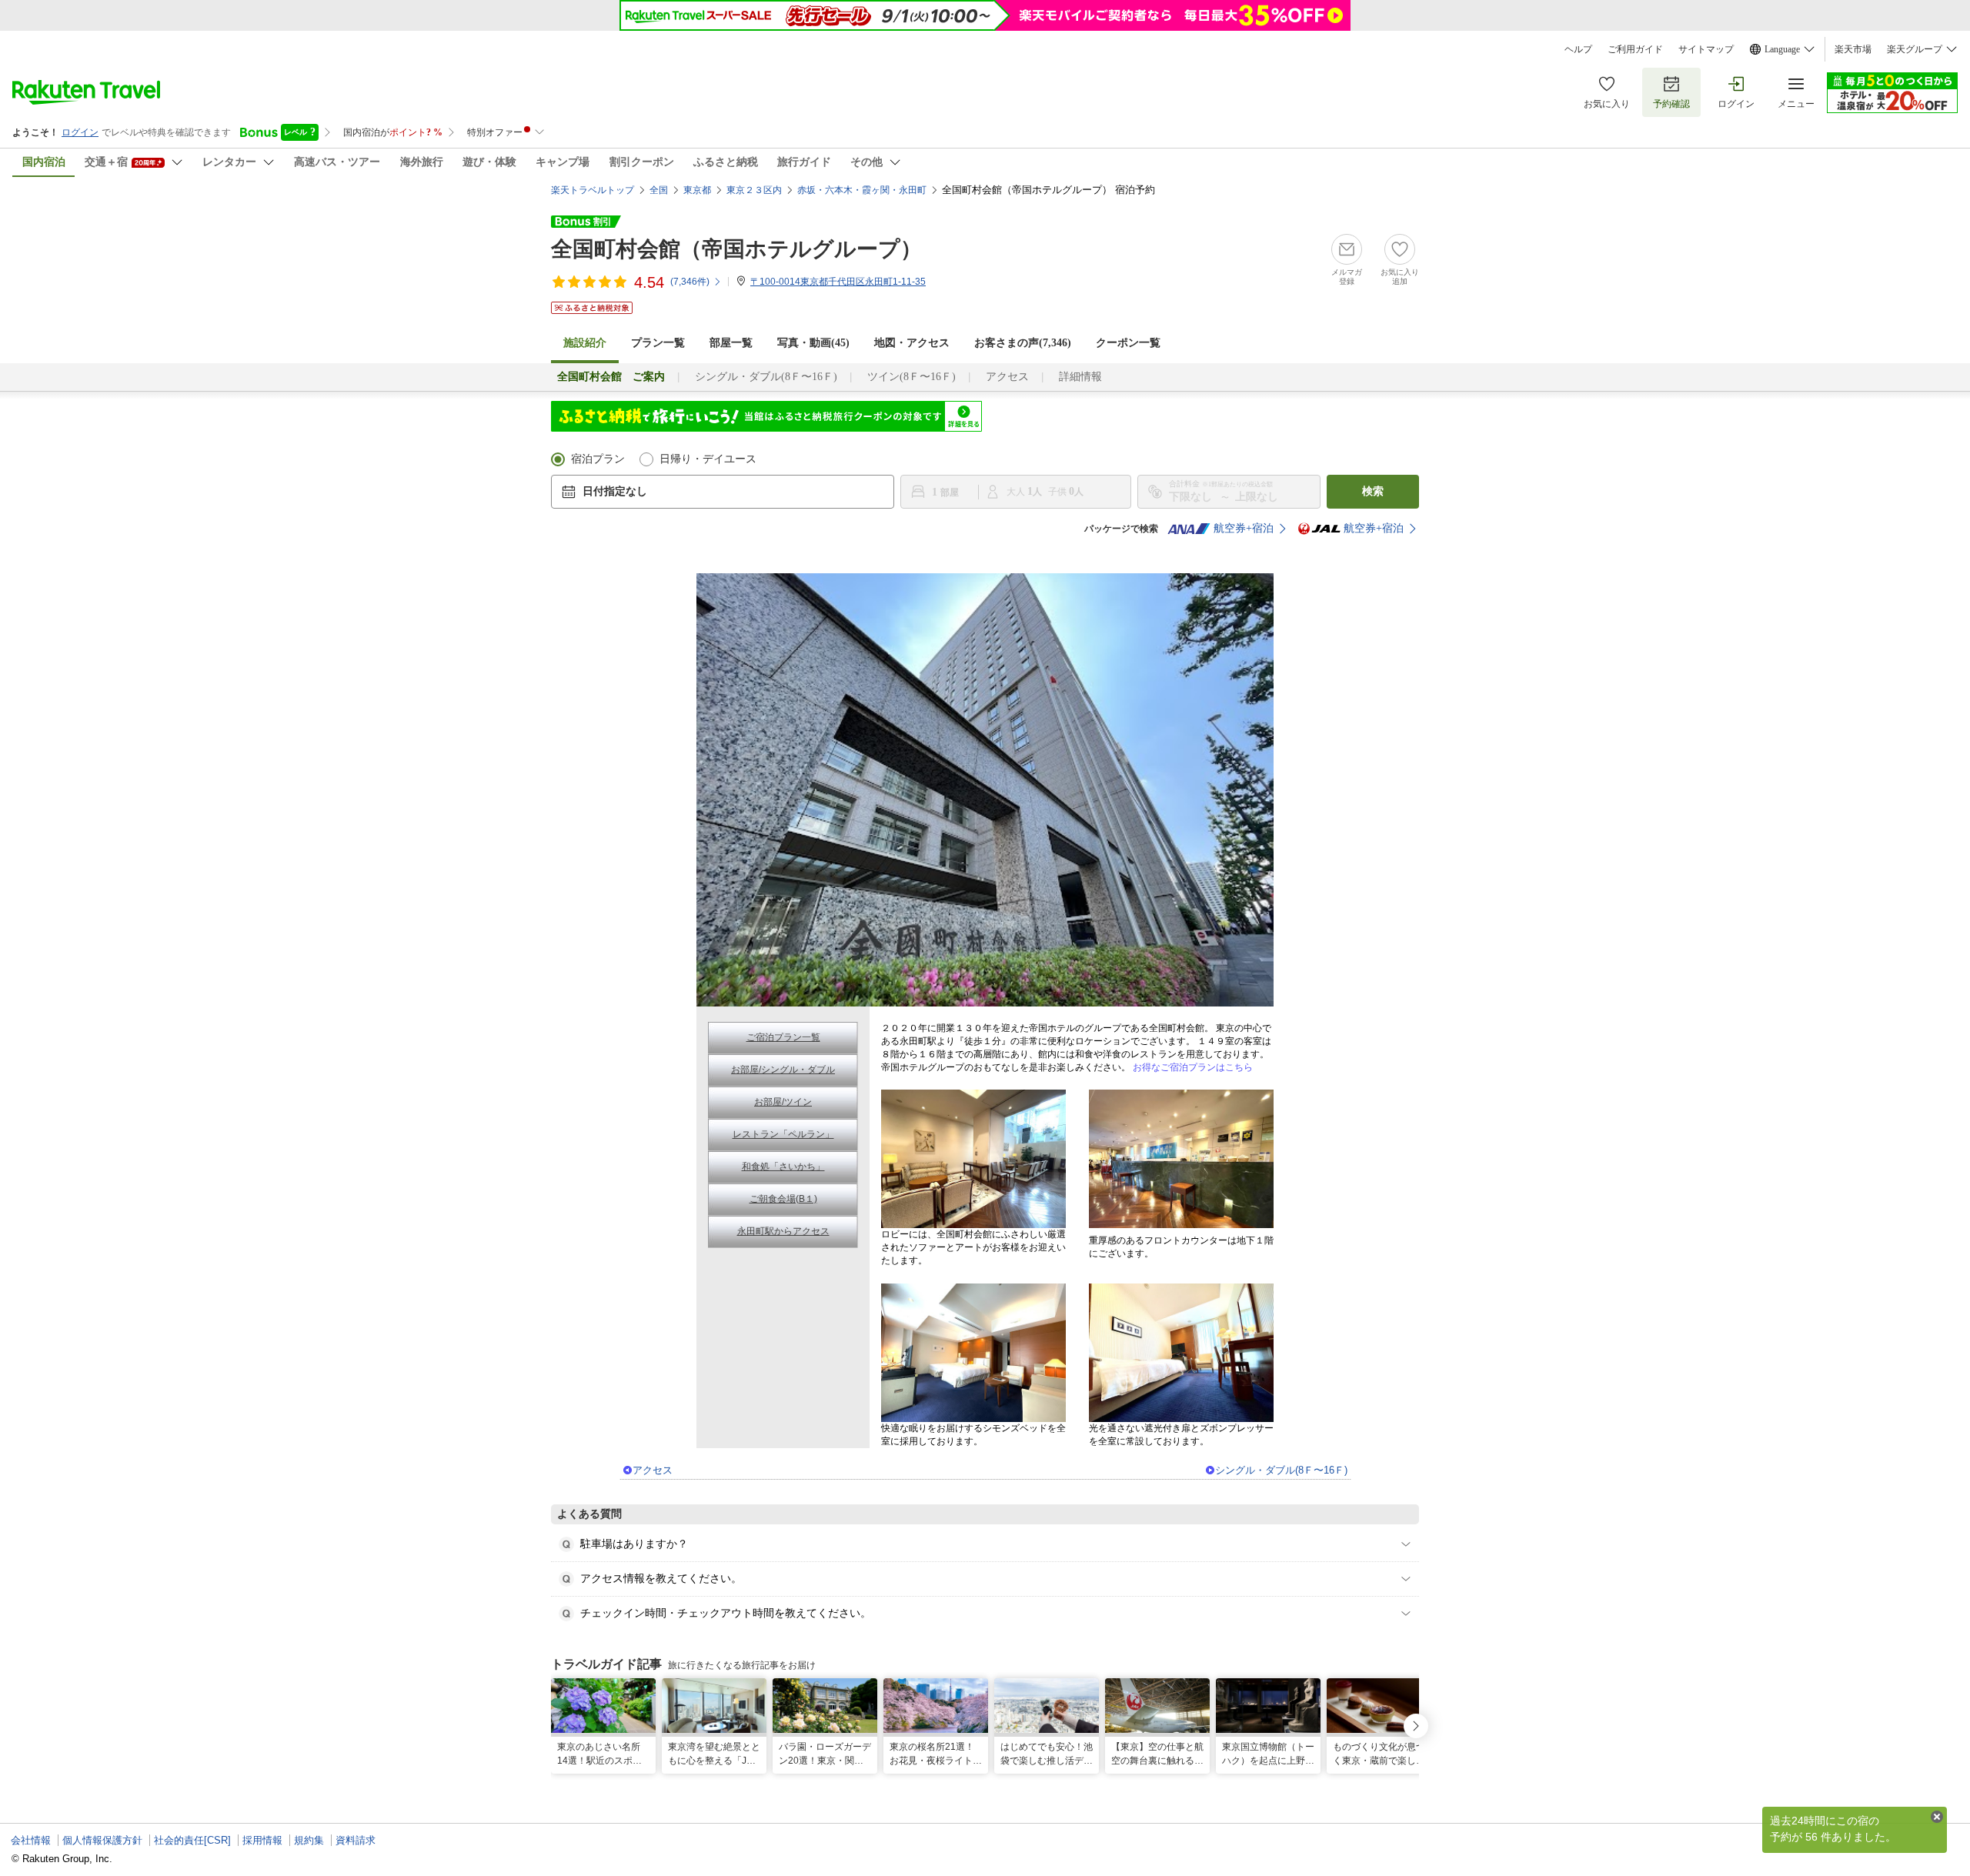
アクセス (1007, 377)
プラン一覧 (658, 343)
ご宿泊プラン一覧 (783, 1037)
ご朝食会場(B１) (783, 1199)
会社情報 (31, 1840)
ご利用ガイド (1635, 49)
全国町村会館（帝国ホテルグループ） (736, 249)
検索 (1373, 491)
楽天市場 (1853, 49)
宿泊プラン (598, 459)
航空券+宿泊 (1244, 528)
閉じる (1937, 1817)
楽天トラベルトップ (593, 190)
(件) (690, 282)
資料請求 (356, 1840)
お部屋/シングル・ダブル (783, 1070)
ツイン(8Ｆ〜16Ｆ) (912, 377)
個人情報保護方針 (102, 1840)
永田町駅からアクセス (783, 1231)
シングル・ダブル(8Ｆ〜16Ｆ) (766, 377)
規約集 (309, 1840)
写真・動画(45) (813, 343)
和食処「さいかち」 (783, 1167)
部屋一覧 (731, 343)
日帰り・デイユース (708, 459)
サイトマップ (1706, 49)
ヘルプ (1578, 49)
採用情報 (262, 1840)
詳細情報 (1080, 377)
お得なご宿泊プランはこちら (1193, 1067)
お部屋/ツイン (783, 1102)
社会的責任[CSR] (192, 1840)
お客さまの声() (1023, 343)
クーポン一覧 (1128, 343)
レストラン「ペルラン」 (783, 1134)
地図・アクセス (912, 343)
